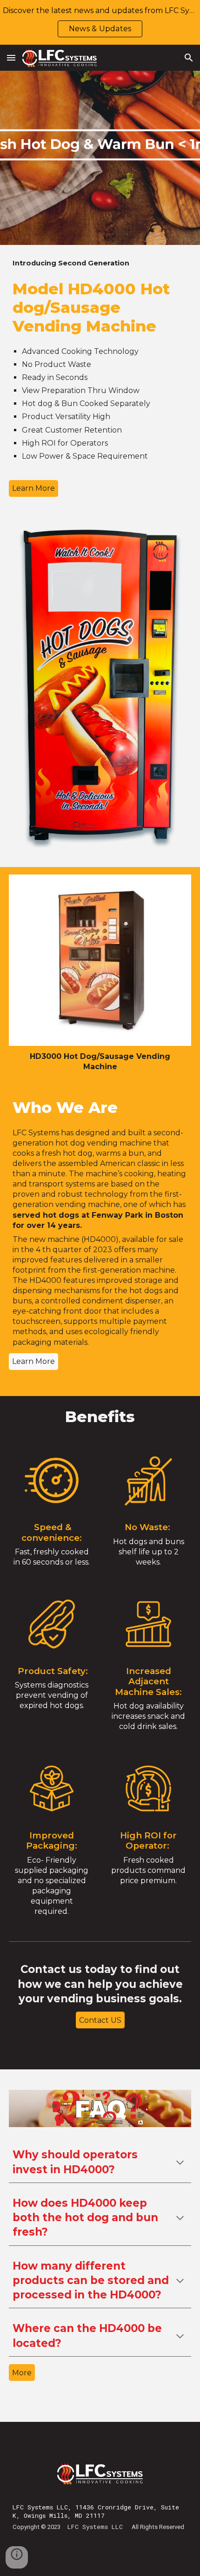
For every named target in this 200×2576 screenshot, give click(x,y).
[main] (100, 263)
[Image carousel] (100, 692)
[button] (11, 58)
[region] (100, 22)
